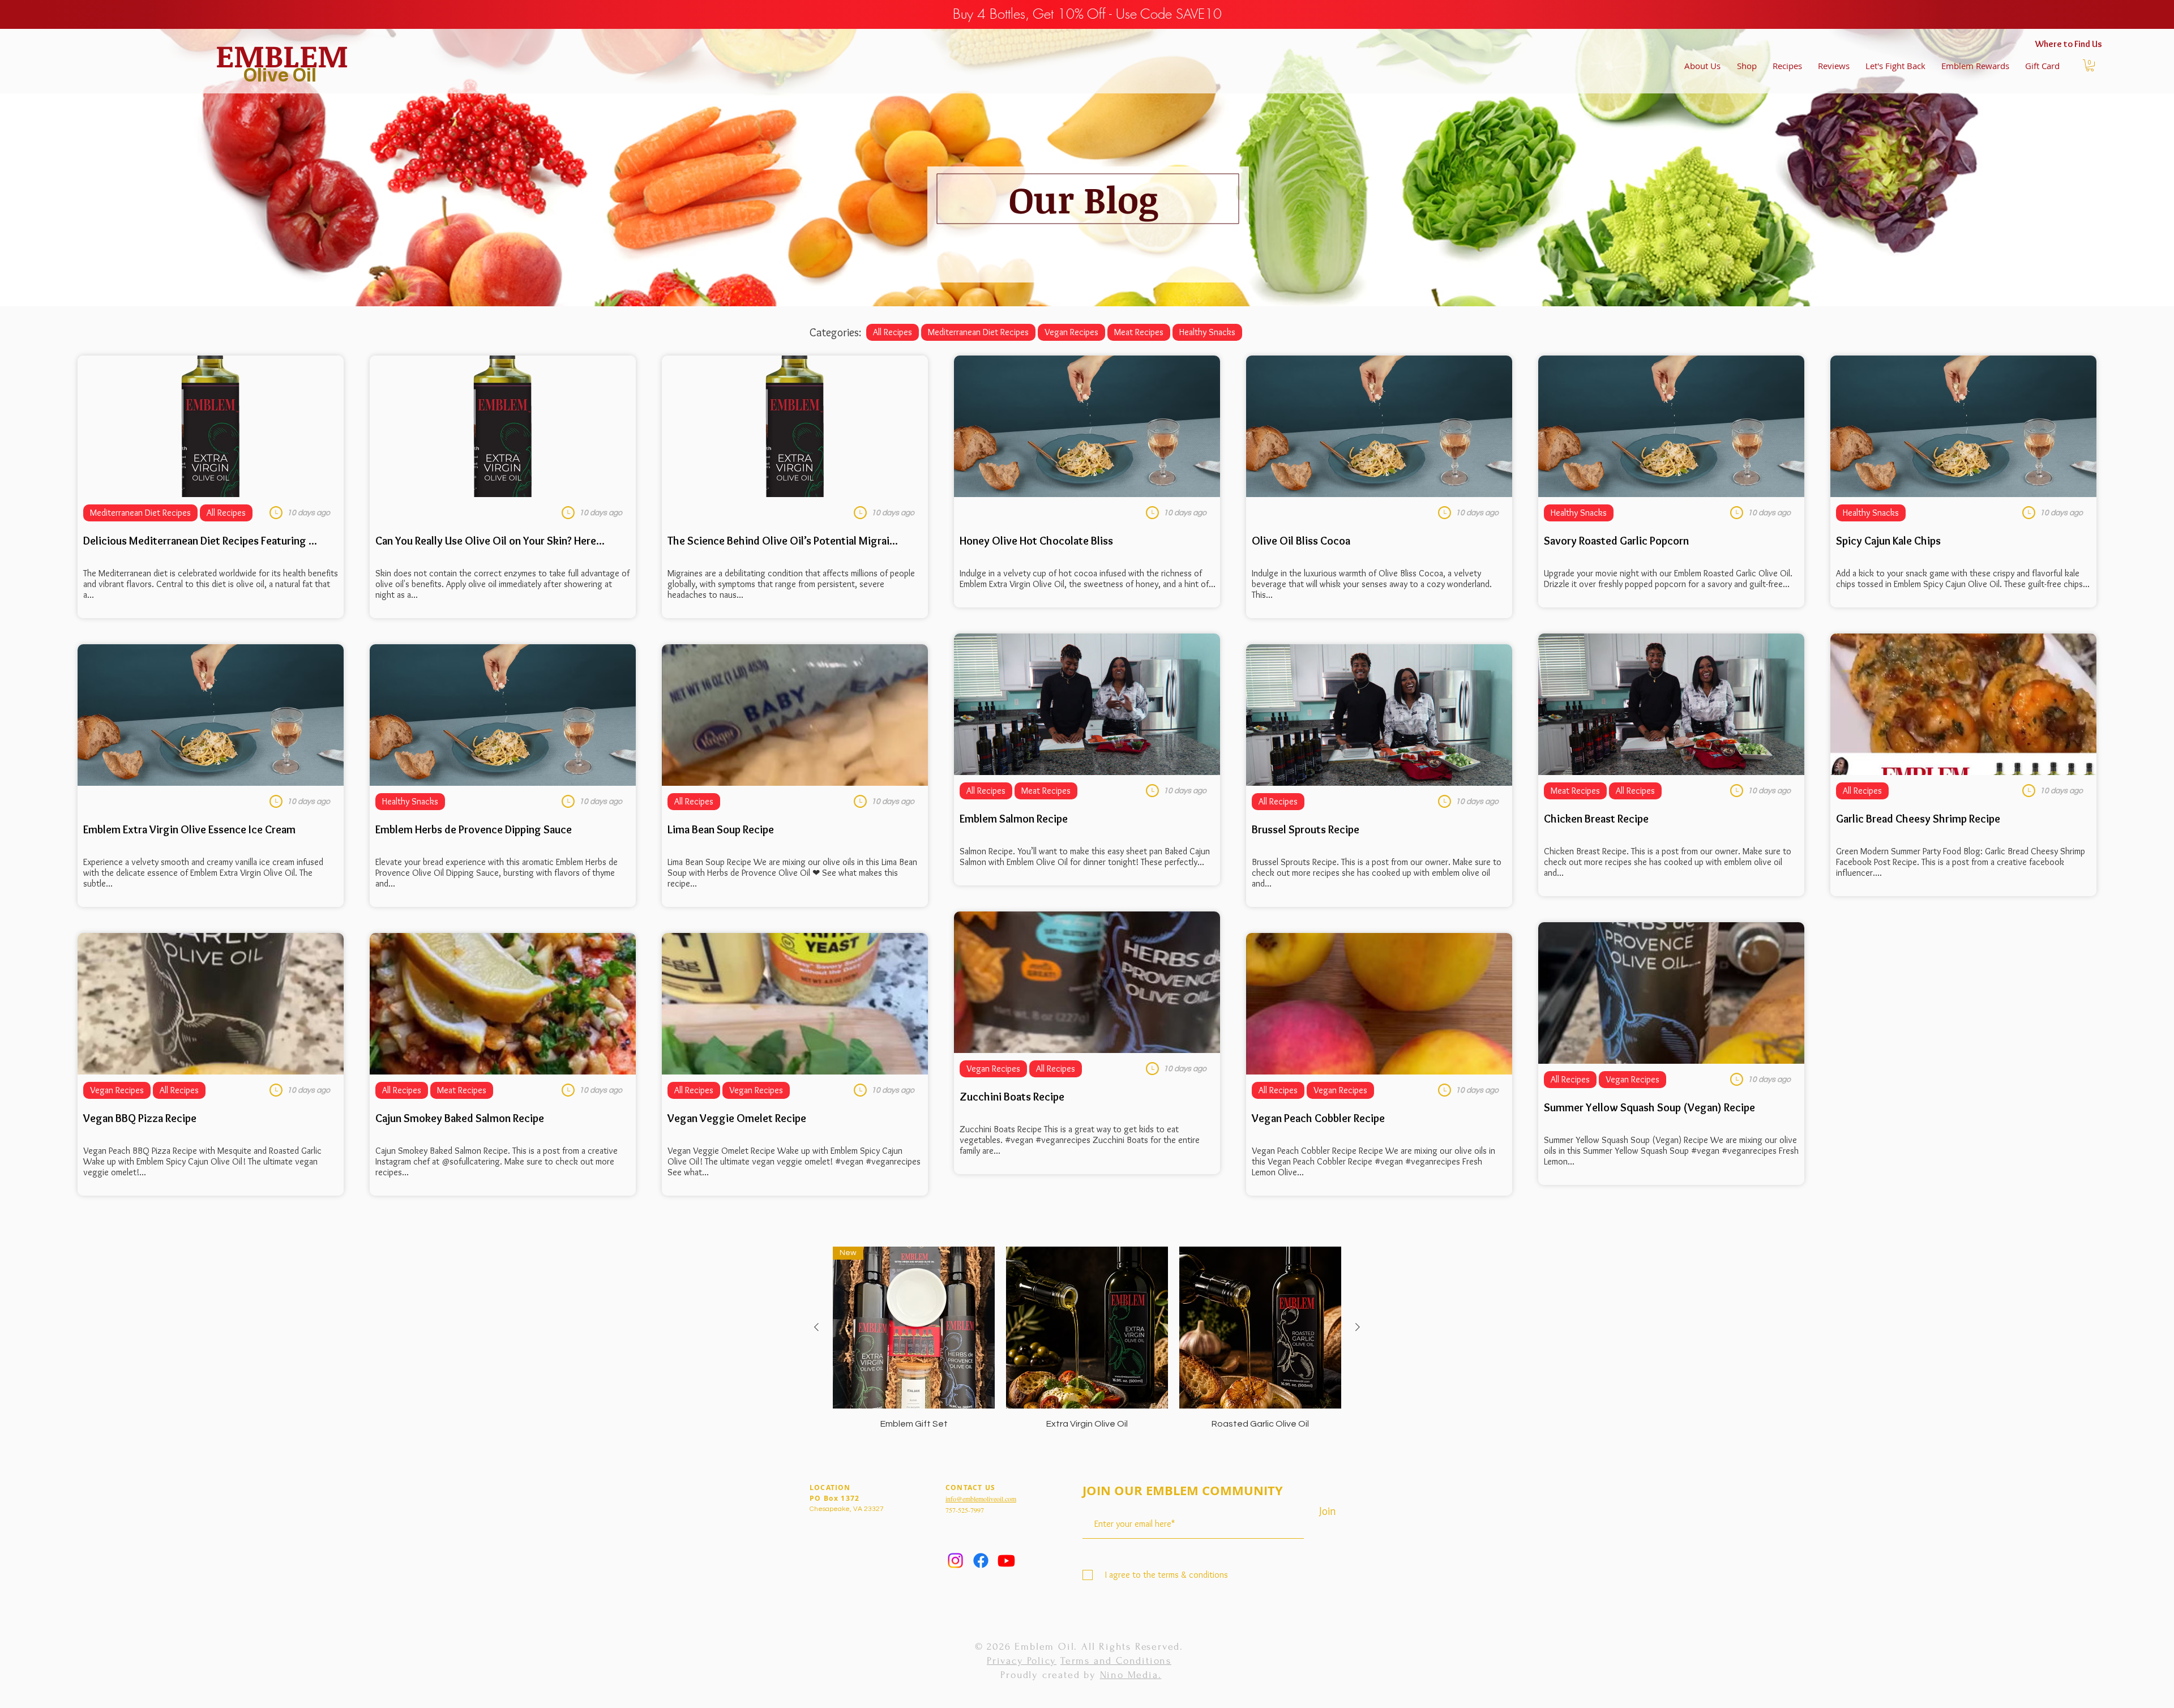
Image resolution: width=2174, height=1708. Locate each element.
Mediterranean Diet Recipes (978, 332)
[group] (1087, 1338)
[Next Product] (1358, 1327)
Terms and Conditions (1116, 1661)
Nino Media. (1131, 1675)
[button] (2090, 65)
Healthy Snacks (1207, 332)
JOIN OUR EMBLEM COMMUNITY (1183, 1492)
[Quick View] (1087, 1328)
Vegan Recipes (1071, 332)
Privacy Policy (1022, 1661)
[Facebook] (981, 1561)
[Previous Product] (816, 1327)
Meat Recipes (1139, 332)
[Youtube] (1006, 1561)
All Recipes (893, 332)
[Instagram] (955, 1561)
